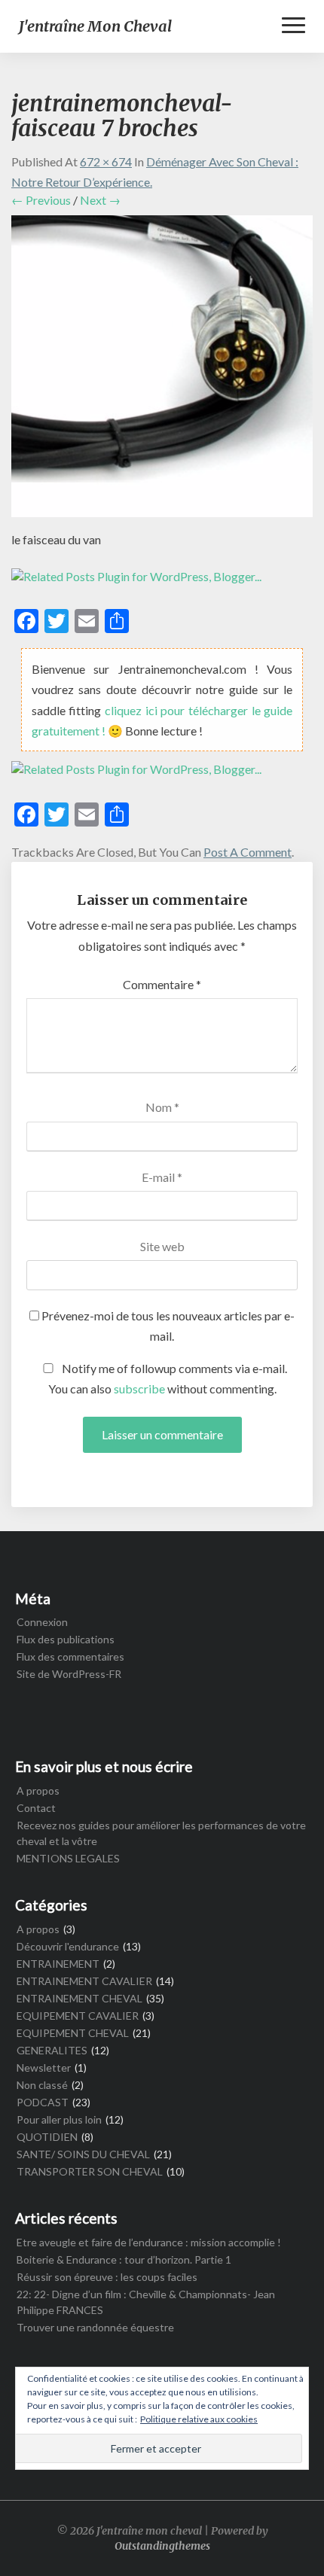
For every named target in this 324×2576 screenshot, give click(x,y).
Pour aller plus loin (59, 2119)
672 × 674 (106, 161)
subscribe (139, 1388)
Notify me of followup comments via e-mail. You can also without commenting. (168, 1378)
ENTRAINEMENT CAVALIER (84, 1981)
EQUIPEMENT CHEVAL (73, 2033)
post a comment (248, 852)
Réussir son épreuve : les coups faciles (107, 2277)
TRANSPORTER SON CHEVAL (90, 2171)
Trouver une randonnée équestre (95, 2327)
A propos (38, 1790)
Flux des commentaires (70, 1656)
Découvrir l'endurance (68, 1946)
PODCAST (43, 2102)
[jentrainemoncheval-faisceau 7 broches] (162, 371)
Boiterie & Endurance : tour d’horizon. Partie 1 (124, 2259)
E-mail (162, 1177)
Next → (100, 200)
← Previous (41, 200)
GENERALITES (52, 2050)
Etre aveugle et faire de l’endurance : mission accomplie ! (149, 2242)
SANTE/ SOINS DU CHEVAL (83, 2154)
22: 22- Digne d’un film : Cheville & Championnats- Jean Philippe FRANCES (146, 2302)
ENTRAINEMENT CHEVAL (79, 1998)
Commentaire (162, 984)
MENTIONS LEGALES (68, 1858)
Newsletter (44, 2067)
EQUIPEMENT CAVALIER (78, 2016)
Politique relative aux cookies (199, 2419)
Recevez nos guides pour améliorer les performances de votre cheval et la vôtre (161, 1833)
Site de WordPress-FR (69, 1674)
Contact (36, 1808)
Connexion (42, 1622)
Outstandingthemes (162, 2546)
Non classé (42, 2085)
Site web (162, 1246)
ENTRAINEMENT (58, 1964)
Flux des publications (66, 1639)
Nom (162, 1107)
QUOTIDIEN (47, 2137)
